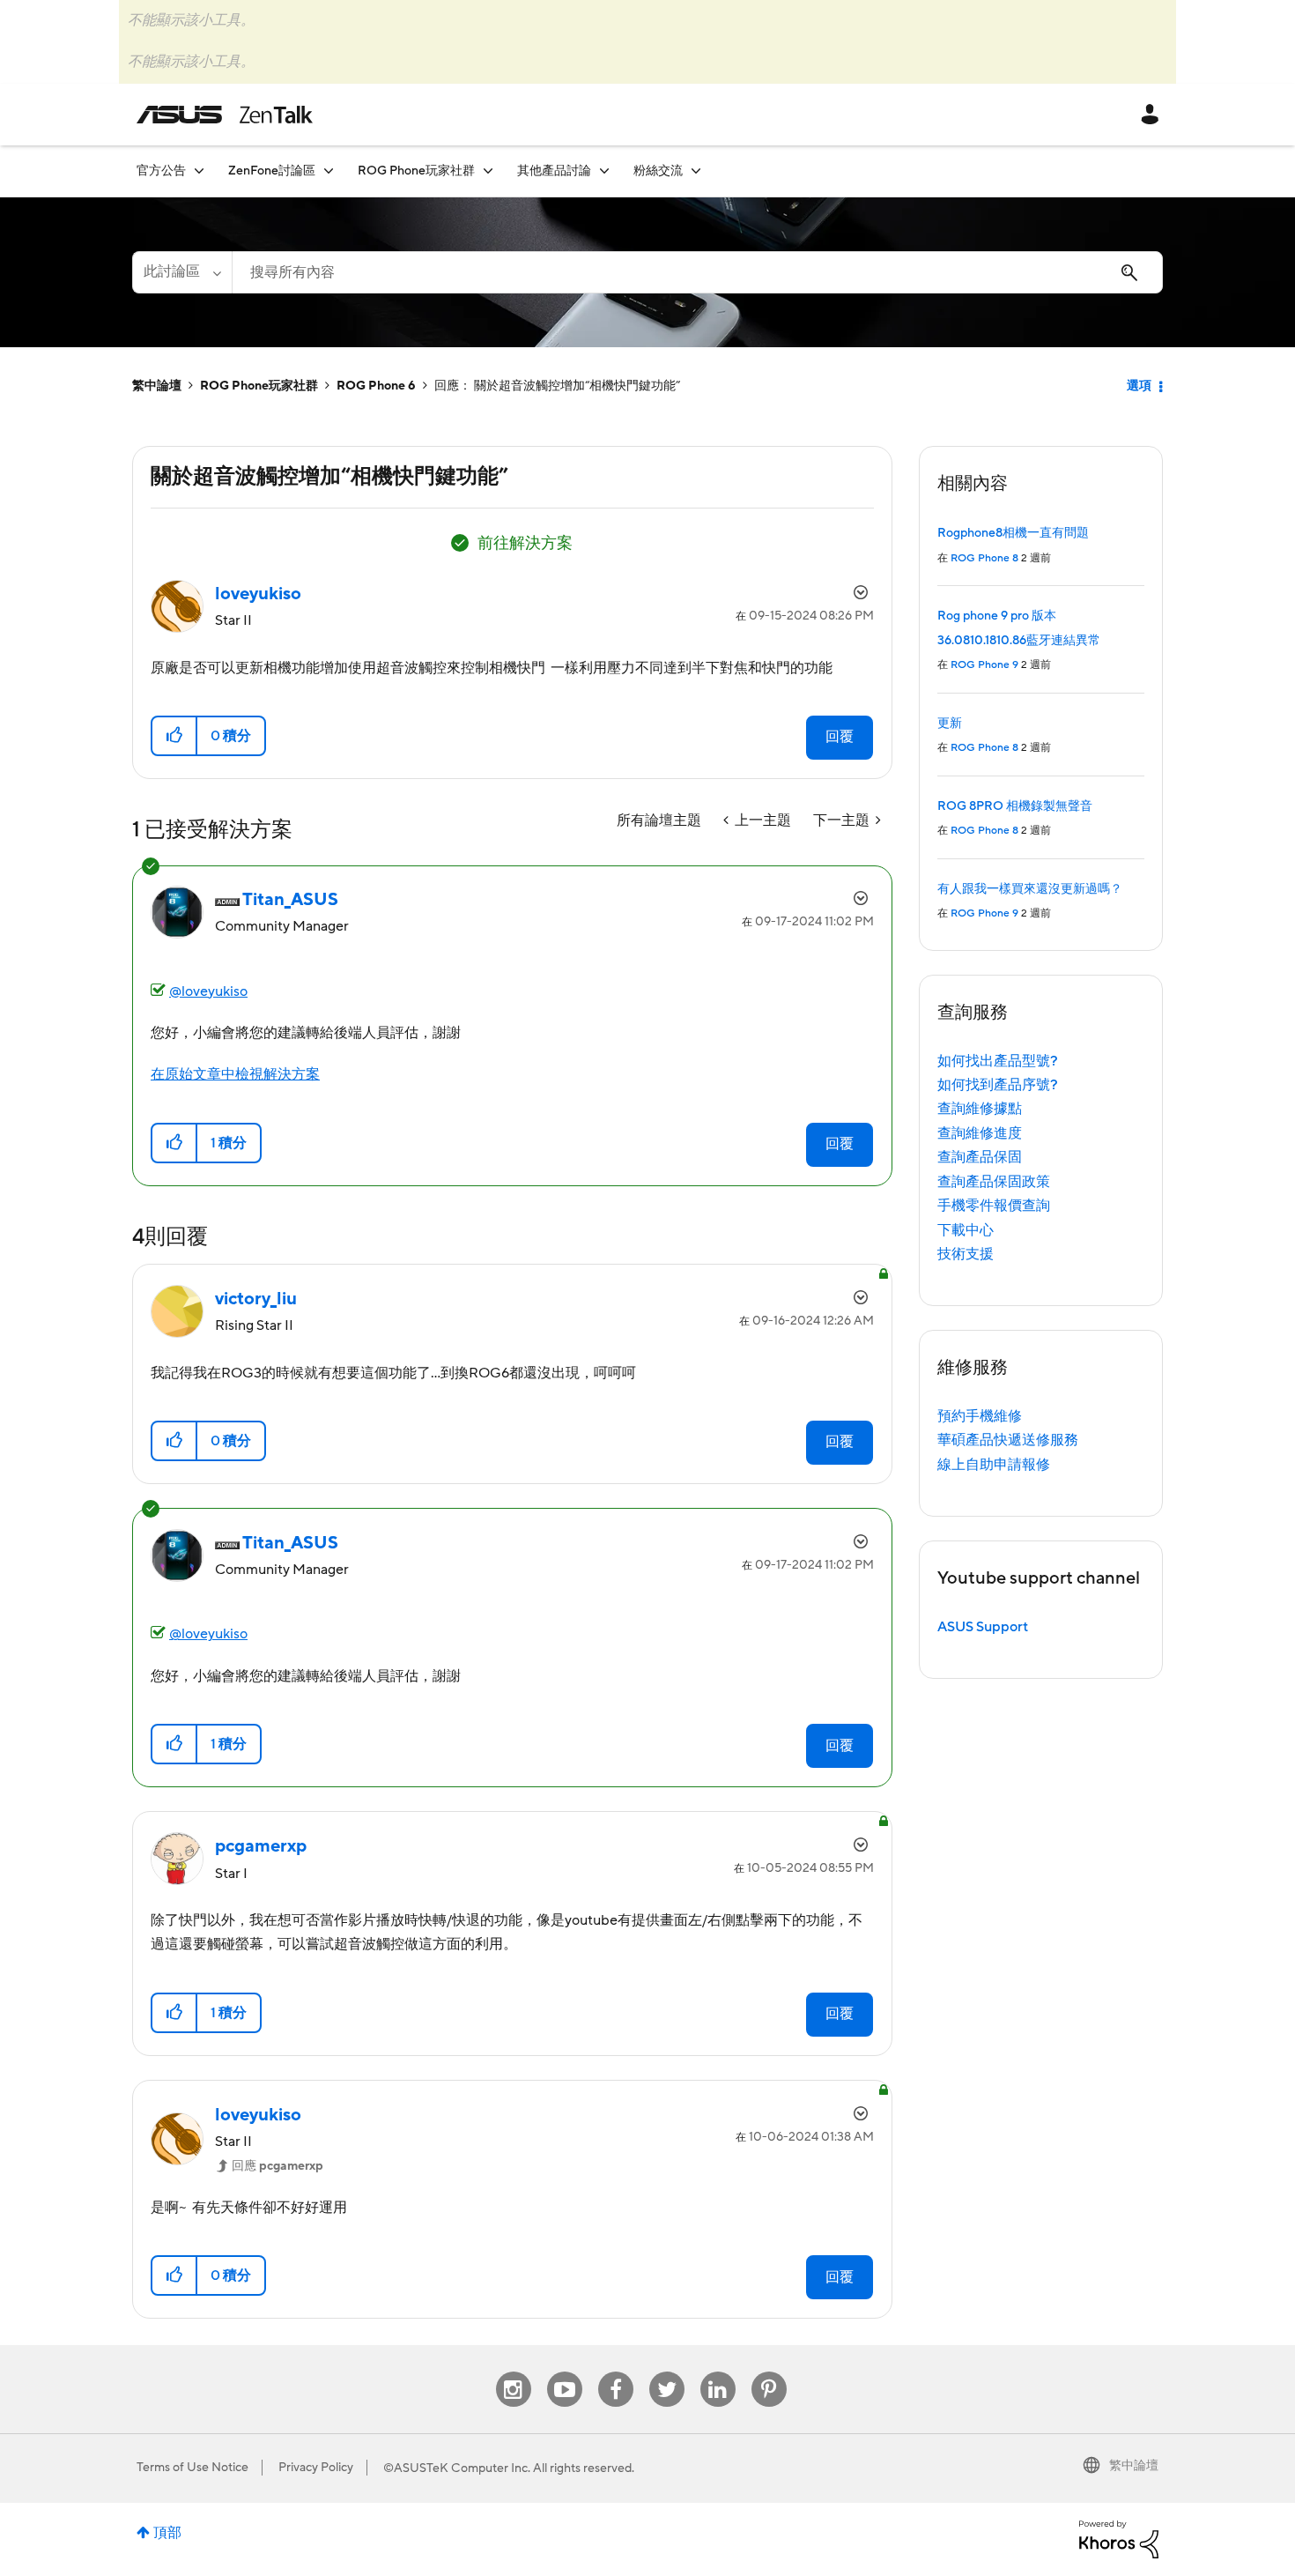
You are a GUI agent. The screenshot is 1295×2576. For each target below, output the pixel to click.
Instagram (513, 2372)
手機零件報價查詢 (994, 1206)
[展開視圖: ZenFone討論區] (329, 171)
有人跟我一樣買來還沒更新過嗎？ (1030, 889)
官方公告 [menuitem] (161, 171)
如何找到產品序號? (998, 1085)
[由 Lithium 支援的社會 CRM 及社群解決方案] (1119, 2538)
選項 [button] (1139, 386)
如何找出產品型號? (998, 1061)
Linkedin (718, 2372)
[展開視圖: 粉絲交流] (696, 171)
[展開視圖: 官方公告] (199, 171)
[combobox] (697, 272)
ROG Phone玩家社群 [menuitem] (416, 171)
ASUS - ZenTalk (225, 115)
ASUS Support (983, 1627)
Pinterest (769, 2372)
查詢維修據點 (980, 1109)
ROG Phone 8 (984, 558)
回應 (277, 2166)
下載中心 (966, 1230)
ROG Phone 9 (984, 665)
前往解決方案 (525, 543)
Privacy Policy (316, 2468)
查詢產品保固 (980, 1157)
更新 (950, 724)
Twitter (666, 2372)
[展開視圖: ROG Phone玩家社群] (488, 171)
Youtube (565, 2372)
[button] (175, 736)
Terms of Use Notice (192, 2468)
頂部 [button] (167, 2533)
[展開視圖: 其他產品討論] (604, 171)
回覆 (840, 737)
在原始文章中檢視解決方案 (235, 1074)
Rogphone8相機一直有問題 (1013, 533)
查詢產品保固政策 (994, 1182)
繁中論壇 (157, 386)
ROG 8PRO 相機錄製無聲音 (1015, 806)
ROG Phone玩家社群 (259, 386)
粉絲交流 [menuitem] (658, 171)
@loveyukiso (208, 991)
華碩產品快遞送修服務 (1008, 1440)
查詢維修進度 (980, 1133)
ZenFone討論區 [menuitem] (272, 171)
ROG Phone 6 (376, 386)
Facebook (616, 2372)
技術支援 (966, 1254)
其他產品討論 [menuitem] (554, 171)
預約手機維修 (980, 1416)
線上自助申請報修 (994, 1465)
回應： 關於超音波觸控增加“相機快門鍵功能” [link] (557, 386)
